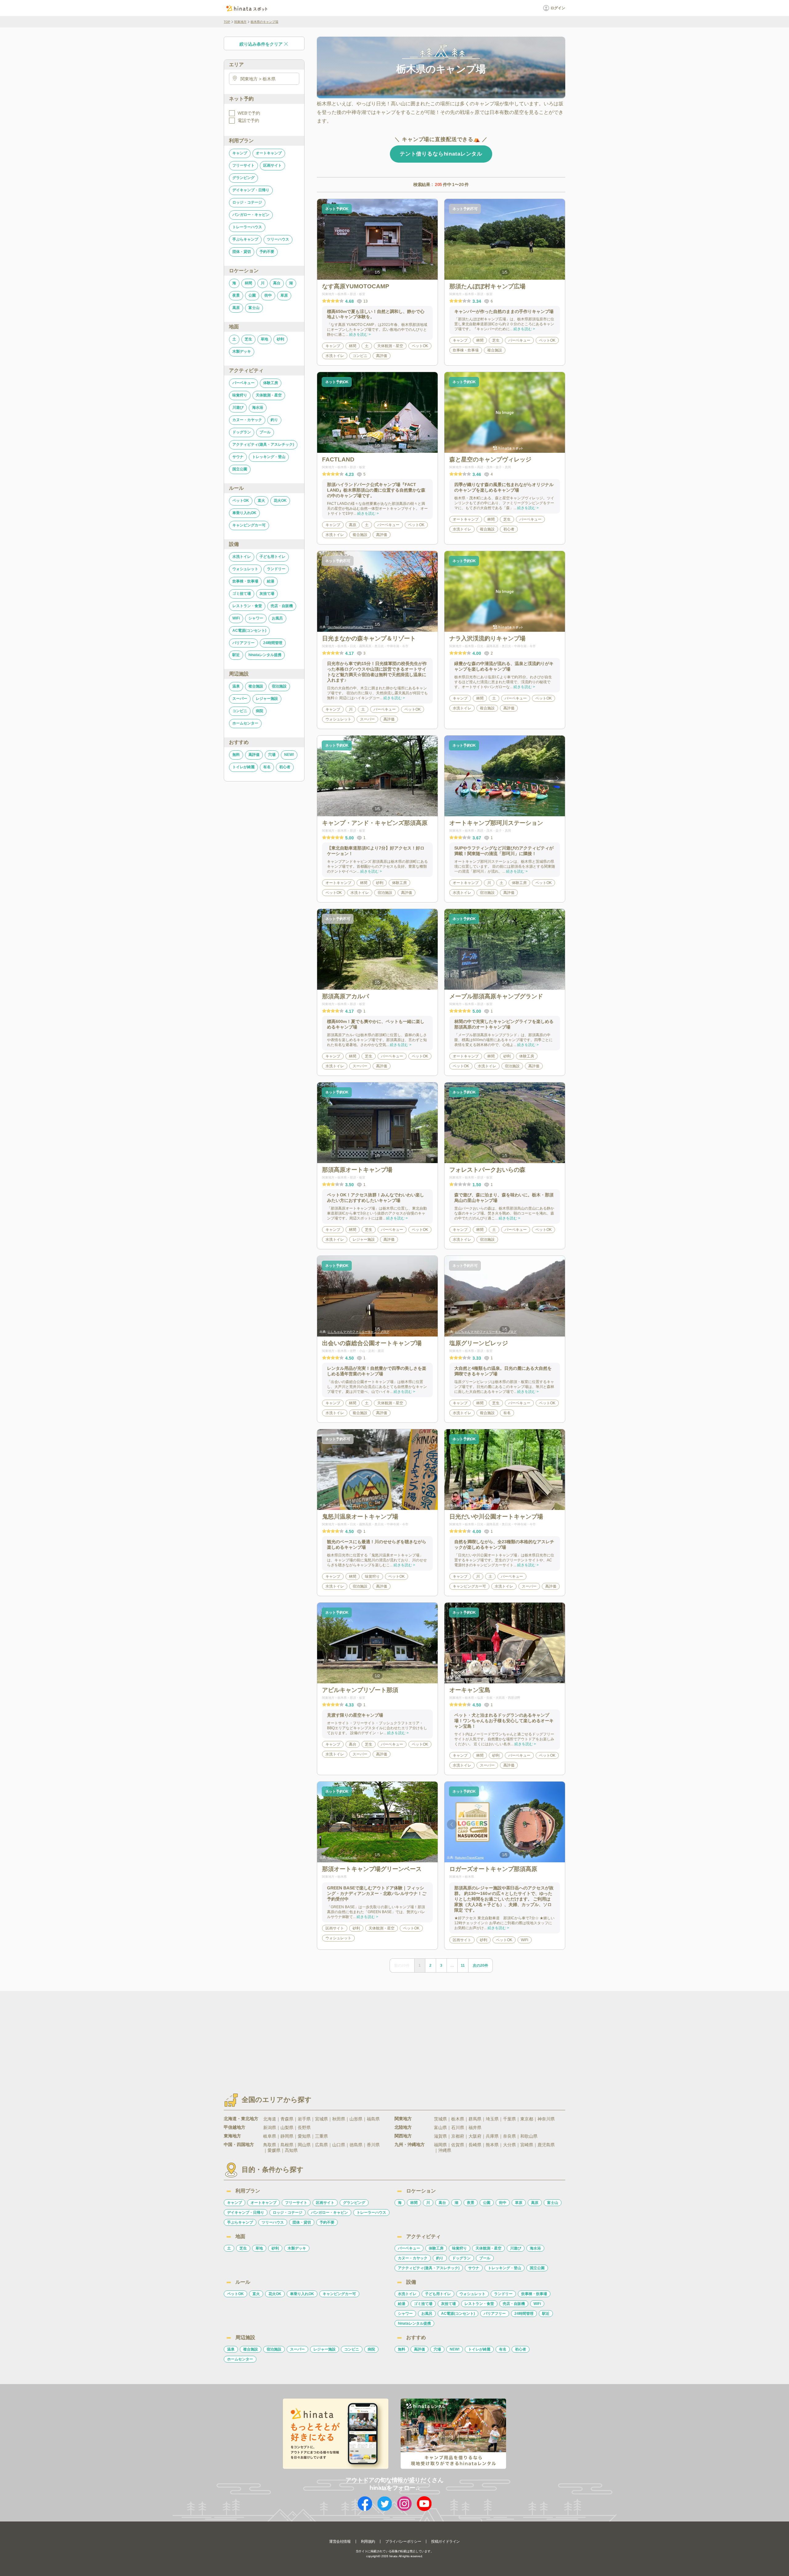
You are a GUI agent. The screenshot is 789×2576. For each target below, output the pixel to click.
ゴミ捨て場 (242, 594)
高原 (236, 308)
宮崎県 (527, 2145)
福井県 (475, 2128)
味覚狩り (240, 395)
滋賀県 (440, 2136)
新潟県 (270, 2128)
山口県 (339, 2145)
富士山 (254, 308)
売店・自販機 (282, 606)
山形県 (356, 2119)
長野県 (304, 2128)
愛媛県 (274, 2150)
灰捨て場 (267, 594)
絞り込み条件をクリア (261, 44)
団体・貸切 (242, 252)
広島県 (321, 2145)
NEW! (289, 755)
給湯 (271, 581)
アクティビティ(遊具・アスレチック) (263, 444)
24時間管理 (273, 643)
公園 (252, 295)
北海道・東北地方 (241, 2119)
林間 (248, 283)
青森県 (287, 2119)
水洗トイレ (242, 557)
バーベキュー (243, 383)
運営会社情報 (340, 2542)
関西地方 (403, 2136)
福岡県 (440, 2145)
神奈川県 (546, 2119)
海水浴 (258, 408)
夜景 (236, 295)
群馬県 (475, 2119)
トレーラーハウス (247, 227)
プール (265, 432)
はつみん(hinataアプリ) (344, 1505)
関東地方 (240, 22)
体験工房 (271, 383)
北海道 (270, 2119)
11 (463, 1965)
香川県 (373, 2145)
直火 (261, 501)
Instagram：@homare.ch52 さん (478, 1679)
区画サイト (272, 165)
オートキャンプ (269, 153)
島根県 (287, 2145)
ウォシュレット (245, 569)
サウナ (238, 457)
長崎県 (475, 2145)
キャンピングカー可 (249, 525)
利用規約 (368, 2542)
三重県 (321, 2136)
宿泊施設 (279, 686)
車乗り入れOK (244, 513)
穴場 (272, 755)
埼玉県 (492, 2119)
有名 (267, 767)
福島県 (373, 2119)
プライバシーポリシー (403, 2542)
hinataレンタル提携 (265, 655)
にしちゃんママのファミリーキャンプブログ (358, 1332)
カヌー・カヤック (247, 420)
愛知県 (304, 2136)
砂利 (280, 339)
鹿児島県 (546, 2145)
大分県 (509, 2145)
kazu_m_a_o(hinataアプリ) (474, 1505)
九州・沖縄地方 (410, 2144)
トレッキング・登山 (269, 457)
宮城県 (321, 2119)
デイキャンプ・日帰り (251, 190)
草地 (264, 339)
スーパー (240, 699)
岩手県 (304, 2119)
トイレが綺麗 (243, 767)
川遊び (238, 408)
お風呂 (277, 618)
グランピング (243, 178)
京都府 (458, 2136)
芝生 (248, 339)
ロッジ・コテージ (247, 202)
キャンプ (240, 153)
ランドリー (276, 569)
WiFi (236, 618)
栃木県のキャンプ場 (264, 22)
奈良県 (509, 2136)
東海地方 (232, 2136)
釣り (274, 420)
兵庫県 (492, 2136)
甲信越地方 (235, 2127)
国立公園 (240, 469)
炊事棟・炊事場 (245, 581)
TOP (227, 22)
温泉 (236, 686)
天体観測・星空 (269, 395)
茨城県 (440, 2119)
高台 (277, 283)
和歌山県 (529, 2136)
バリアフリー (243, 643)
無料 (236, 755)
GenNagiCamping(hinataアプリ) (350, 627)
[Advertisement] (341, 2037)
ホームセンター (245, 723)
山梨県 (287, 2128)
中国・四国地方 (239, 2144)
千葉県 (509, 2119)
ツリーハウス (278, 239)
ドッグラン (242, 432)
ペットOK (241, 501)
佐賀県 (458, 2145)
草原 (284, 295)
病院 (260, 711)
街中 (268, 295)
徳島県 (356, 2145)
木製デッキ (242, 351)
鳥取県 (270, 2145)
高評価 (254, 755)
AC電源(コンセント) (249, 631)
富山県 (440, 2128)
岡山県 (304, 2145)
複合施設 (256, 686)
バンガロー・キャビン (251, 215)
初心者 (285, 767)
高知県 (291, 2150)
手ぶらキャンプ (245, 239)
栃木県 (458, 2119)
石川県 (458, 2128)
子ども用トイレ (272, 557)
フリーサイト (243, 165)
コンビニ (240, 711)
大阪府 (475, 2136)
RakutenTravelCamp (342, 1858)
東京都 (527, 2119)
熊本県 (492, 2145)
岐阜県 (270, 2136)
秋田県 (339, 2119)
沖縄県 (445, 2150)
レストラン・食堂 (247, 606)
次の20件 (480, 1965)
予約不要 (267, 252)
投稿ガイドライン (446, 2542)
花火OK (280, 501)
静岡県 (287, 2136)
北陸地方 (403, 2127)
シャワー (256, 618)
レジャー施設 (267, 699)
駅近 (236, 655)
